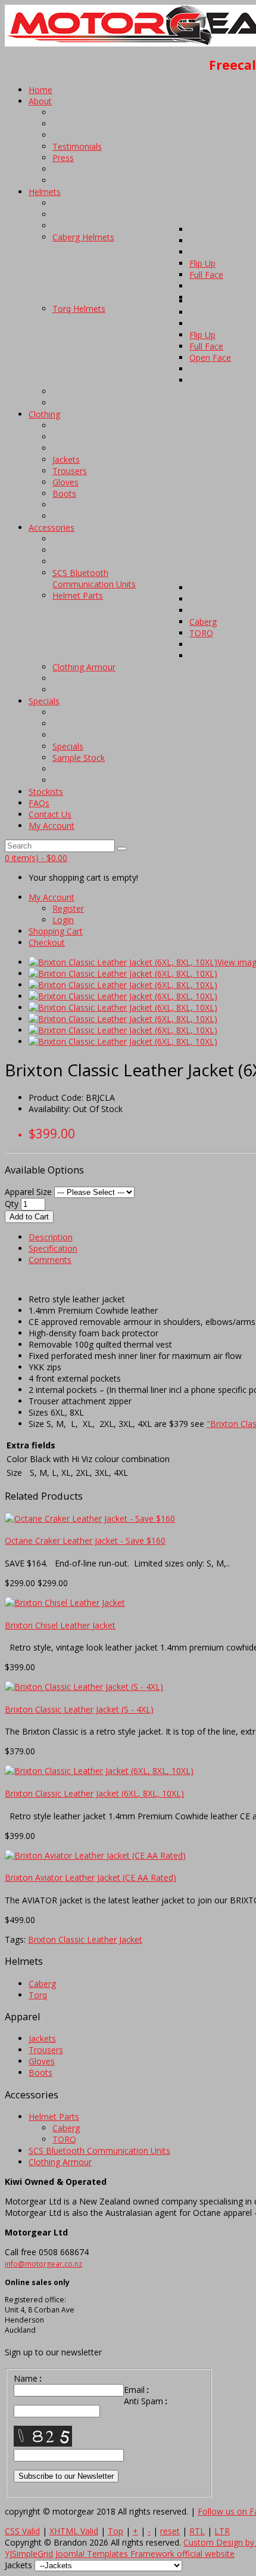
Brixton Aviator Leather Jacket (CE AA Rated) (90, 1877)
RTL (197, 2531)
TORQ (64, 2139)
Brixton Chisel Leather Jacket (60, 1625)
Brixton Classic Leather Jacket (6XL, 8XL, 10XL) (94, 1793)
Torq (38, 1995)
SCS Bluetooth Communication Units (99, 2151)
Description (51, 1237)
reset (170, 2531)
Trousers (46, 2050)
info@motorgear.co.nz (43, 2264)
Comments (50, 1260)
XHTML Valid (74, 2531)
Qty (12, 1204)
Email (136, 2390)
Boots (40, 2072)
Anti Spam (146, 2401)
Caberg (42, 1984)
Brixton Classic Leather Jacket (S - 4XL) (79, 1709)
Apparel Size (29, 1192)
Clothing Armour (60, 2162)
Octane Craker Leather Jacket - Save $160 (85, 1541)
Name (28, 2378)
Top (115, 2531)
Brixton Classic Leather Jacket (85, 1939)
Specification (53, 1248)
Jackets (42, 2038)
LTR (222, 2531)
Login (63, 920)
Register (68, 908)
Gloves (42, 2061)
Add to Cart (29, 1217)
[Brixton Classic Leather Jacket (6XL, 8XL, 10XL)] (123, 962)
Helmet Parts (54, 2117)
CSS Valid (22, 2531)
